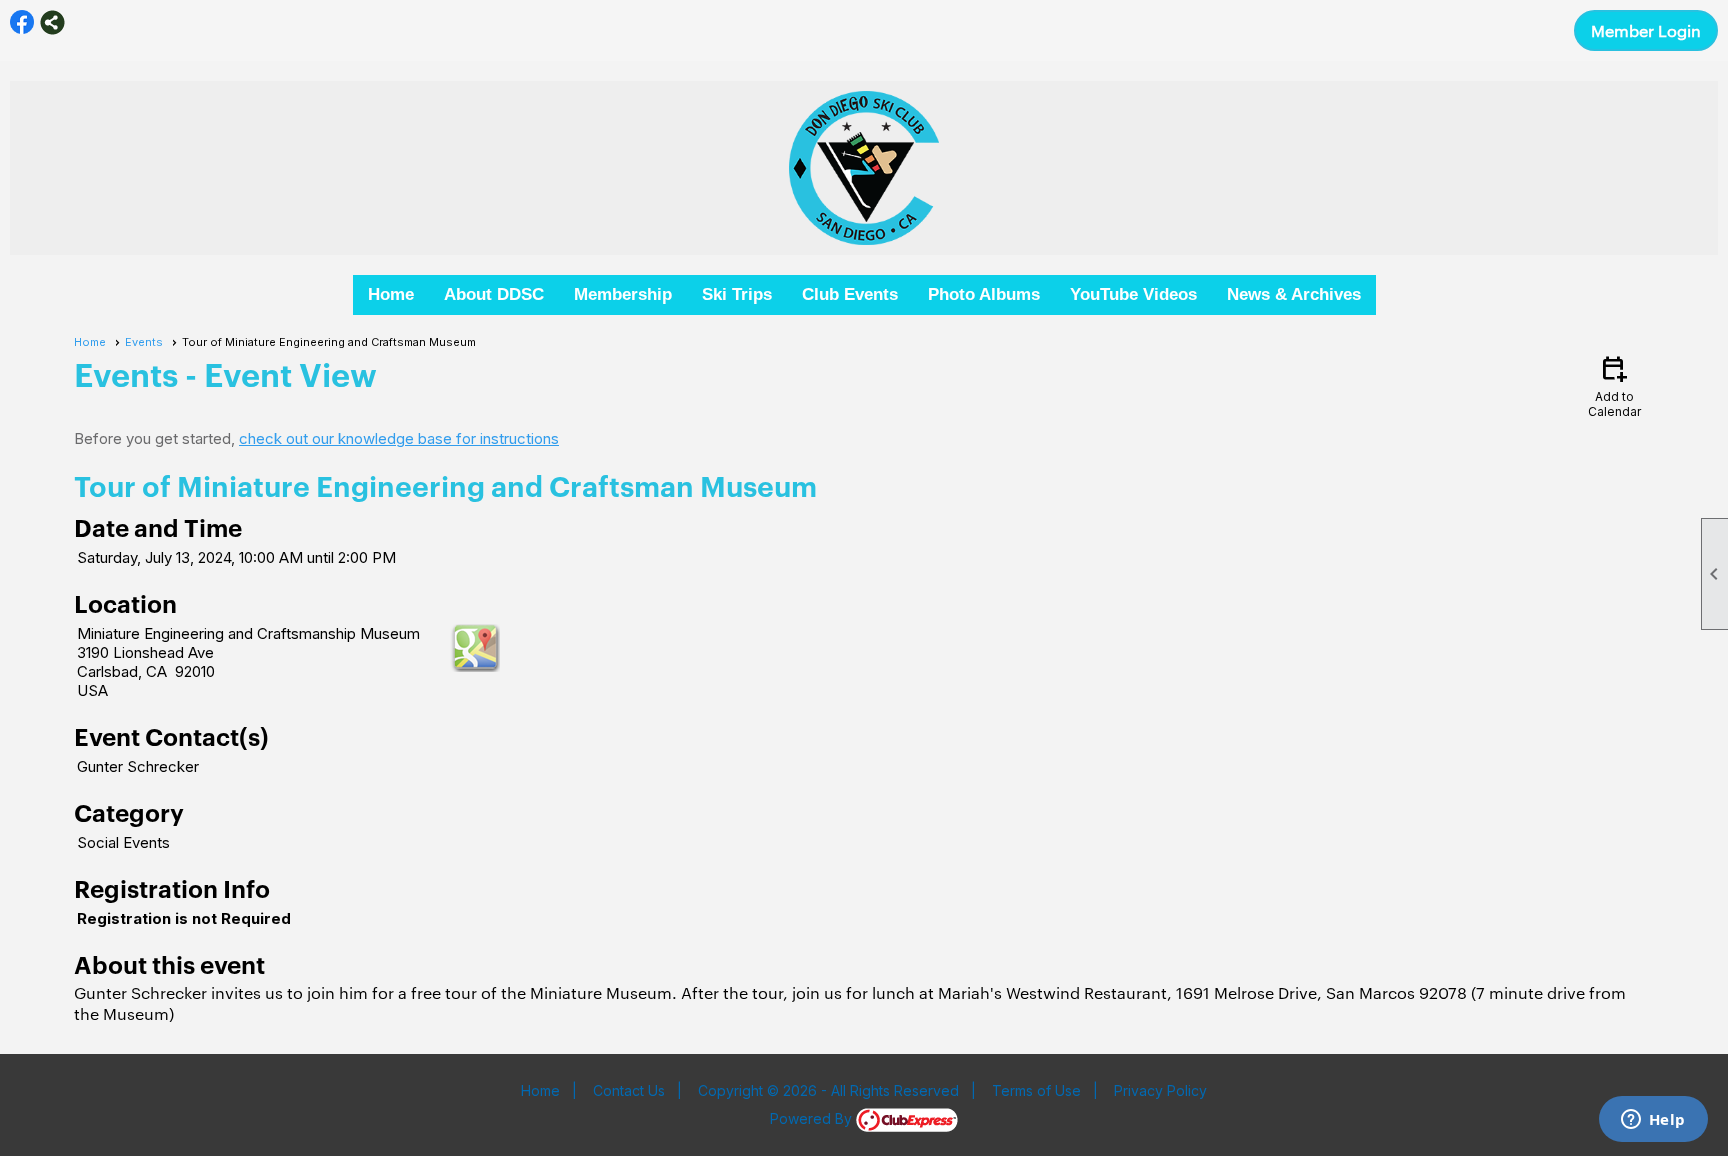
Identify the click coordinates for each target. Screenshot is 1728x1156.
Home (391, 294)
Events (144, 342)
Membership (623, 294)
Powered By (813, 1118)
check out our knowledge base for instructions (399, 438)
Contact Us (629, 1090)
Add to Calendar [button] (1614, 385)
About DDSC (494, 294)
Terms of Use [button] (1036, 1090)
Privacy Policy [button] (1160, 1090)
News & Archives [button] (1294, 294)
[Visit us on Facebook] (22, 22)
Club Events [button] (850, 294)
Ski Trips (737, 294)
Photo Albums (984, 294)
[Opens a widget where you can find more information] (1653, 1121)
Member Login (1646, 30)
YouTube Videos (1133, 294)
